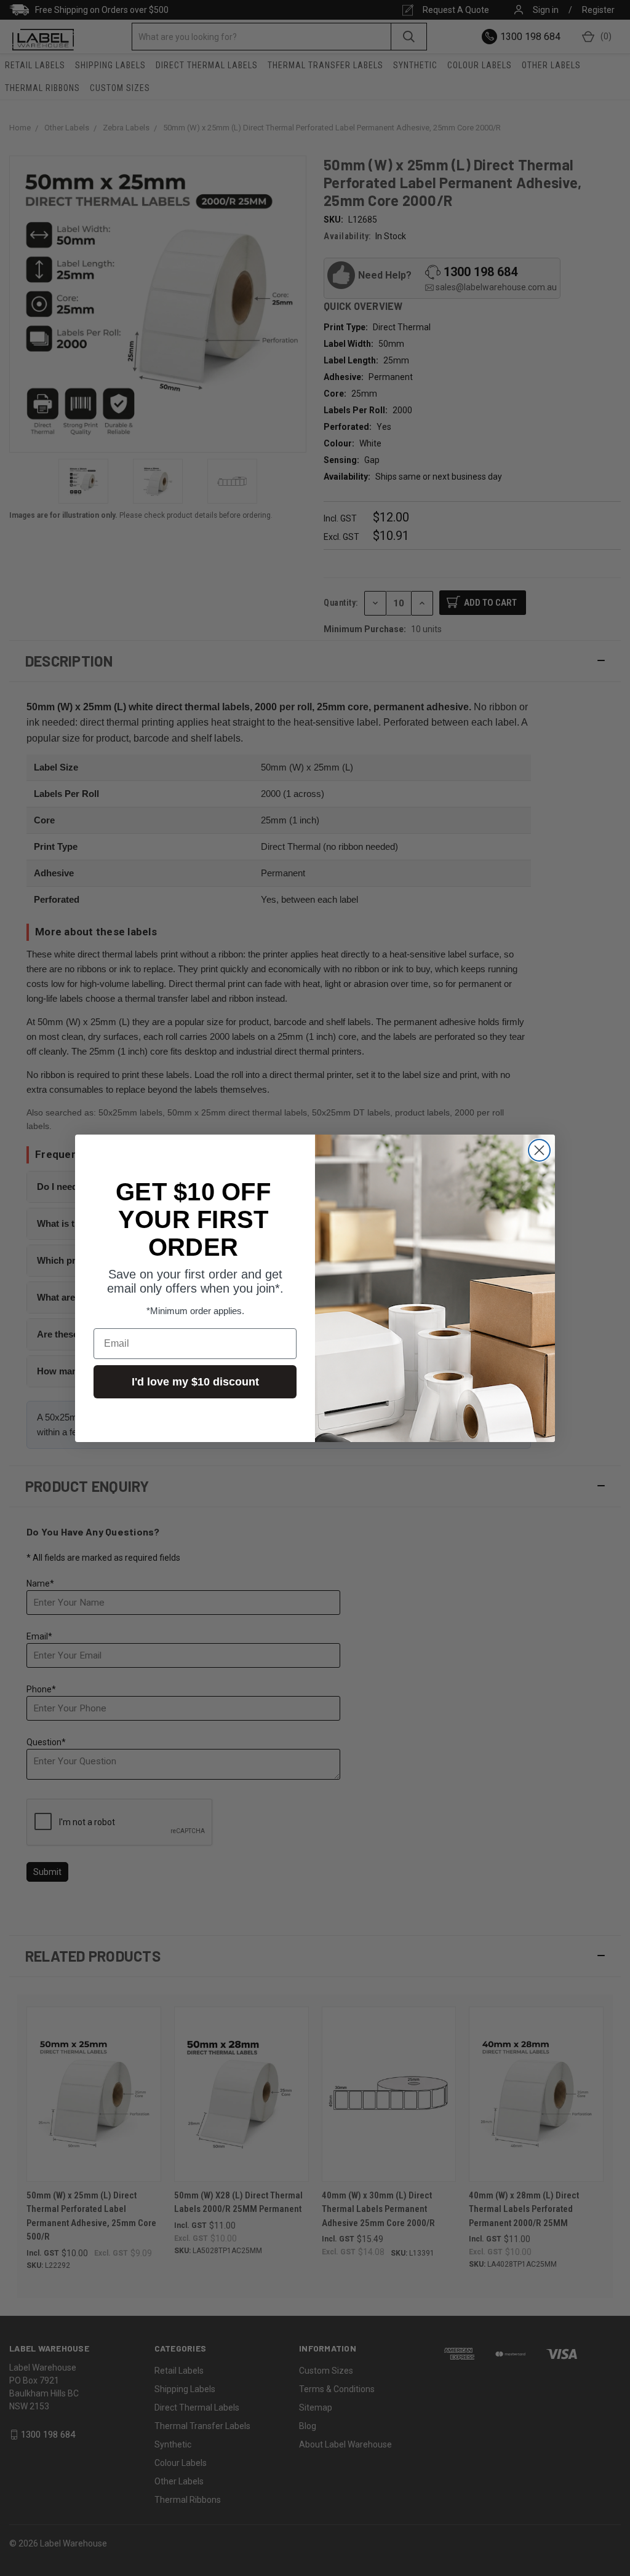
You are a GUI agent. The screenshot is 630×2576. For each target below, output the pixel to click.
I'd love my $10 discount (195, 1382)
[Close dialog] (539, 1150)
